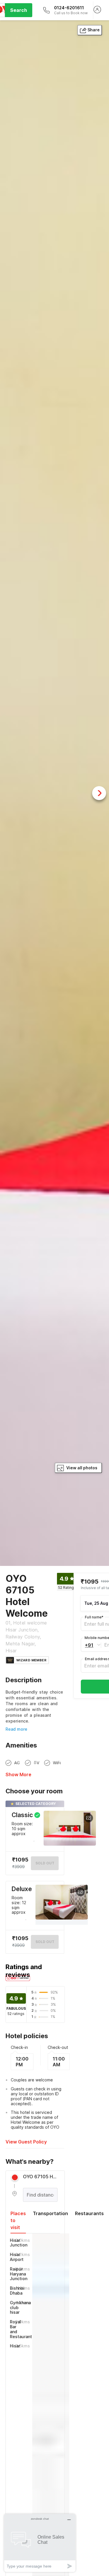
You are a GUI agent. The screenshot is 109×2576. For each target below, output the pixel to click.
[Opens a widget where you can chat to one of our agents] (40, 2543)
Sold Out (45, 1942)
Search (19, 10)
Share (94, 30)
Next (99, 793)
